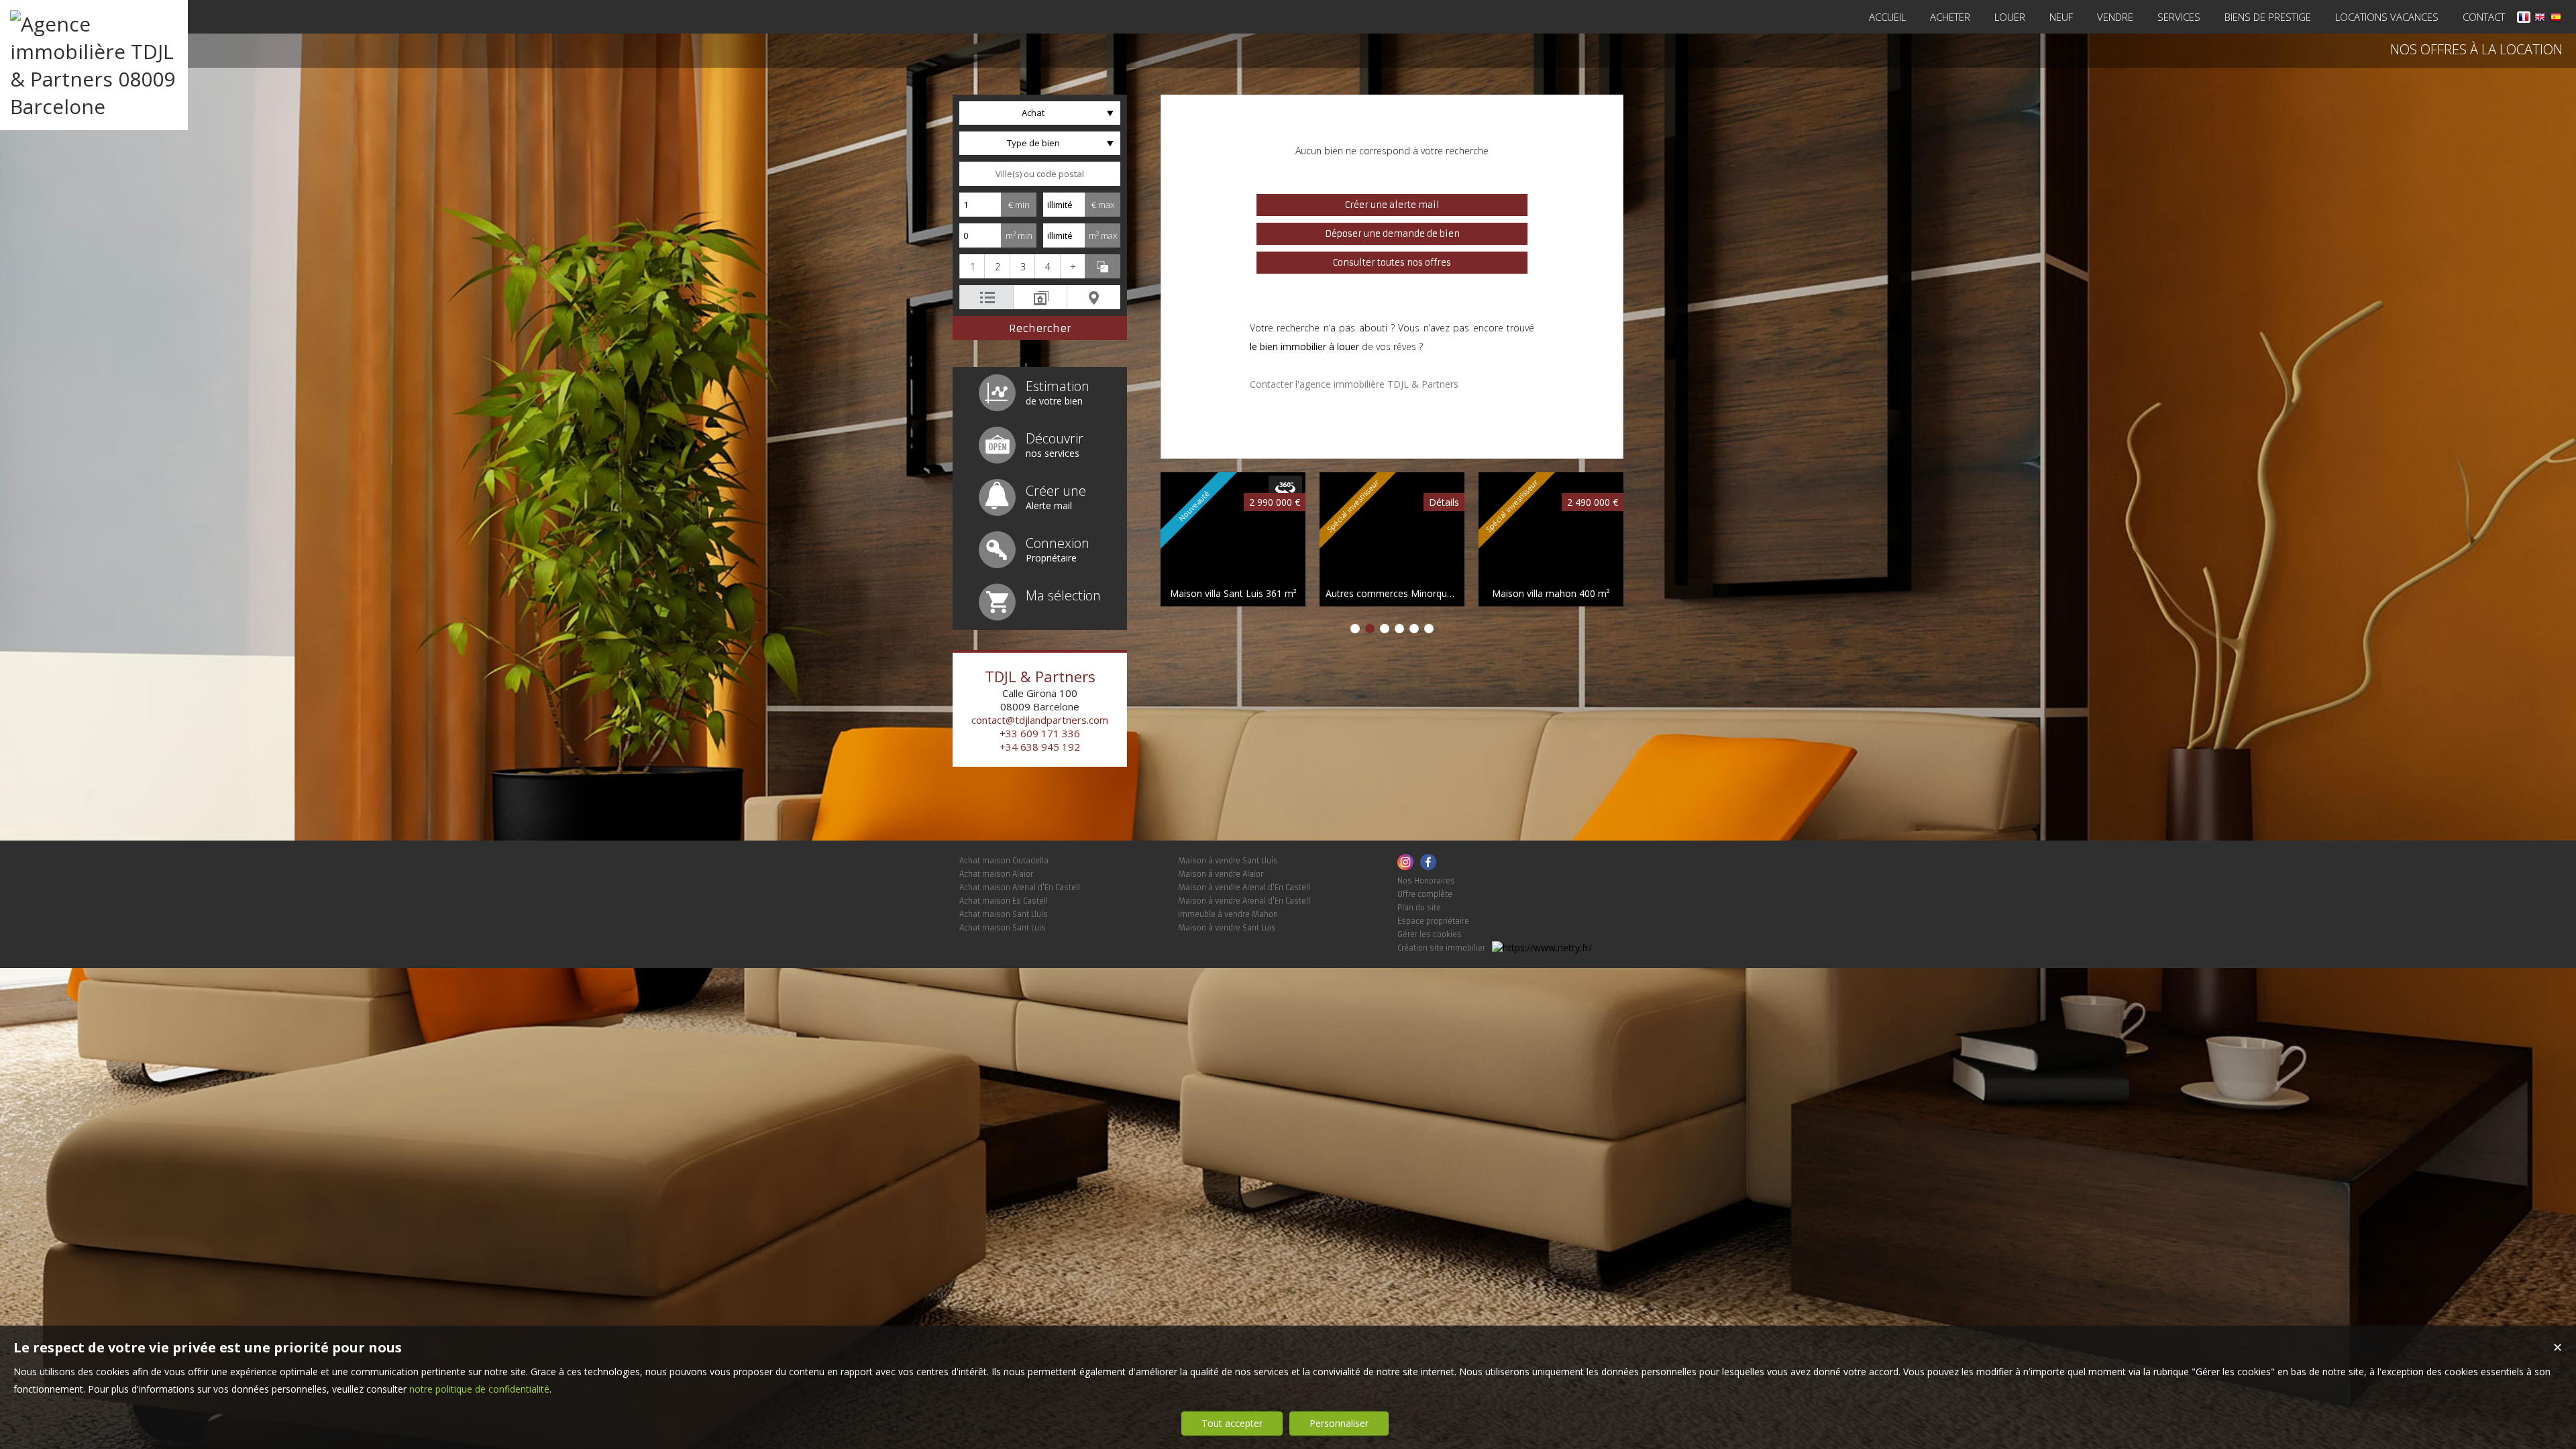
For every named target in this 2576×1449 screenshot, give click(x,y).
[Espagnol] (2556, 19)
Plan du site (1419, 908)
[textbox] (1040, 174)
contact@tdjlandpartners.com (1040, 720)
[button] (972, 266)
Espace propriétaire (1433, 921)
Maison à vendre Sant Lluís (1228, 861)
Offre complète (1425, 894)
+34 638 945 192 (1040, 747)
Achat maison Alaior (996, 874)
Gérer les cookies (1430, 934)
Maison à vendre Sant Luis (1227, 928)
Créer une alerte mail (1392, 205)
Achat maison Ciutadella (1004, 861)
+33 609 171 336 (1040, 733)
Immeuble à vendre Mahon (1228, 914)
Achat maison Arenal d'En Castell (1020, 888)
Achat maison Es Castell (1004, 901)
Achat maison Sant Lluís (1004, 914)
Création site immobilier (1441, 948)
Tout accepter (1232, 1423)
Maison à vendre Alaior (1221, 874)
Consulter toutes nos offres (1392, 263)
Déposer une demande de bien (1392, 234)
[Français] (2524, 19)
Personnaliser (1339, 1423)
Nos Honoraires (1426, 881)
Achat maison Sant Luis (1003, 928)
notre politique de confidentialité (479, 1389)
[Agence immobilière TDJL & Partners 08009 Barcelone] (94, 106)
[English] (2540, 19)
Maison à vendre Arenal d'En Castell (1244, 888)
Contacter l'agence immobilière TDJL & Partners (1354, 384)
